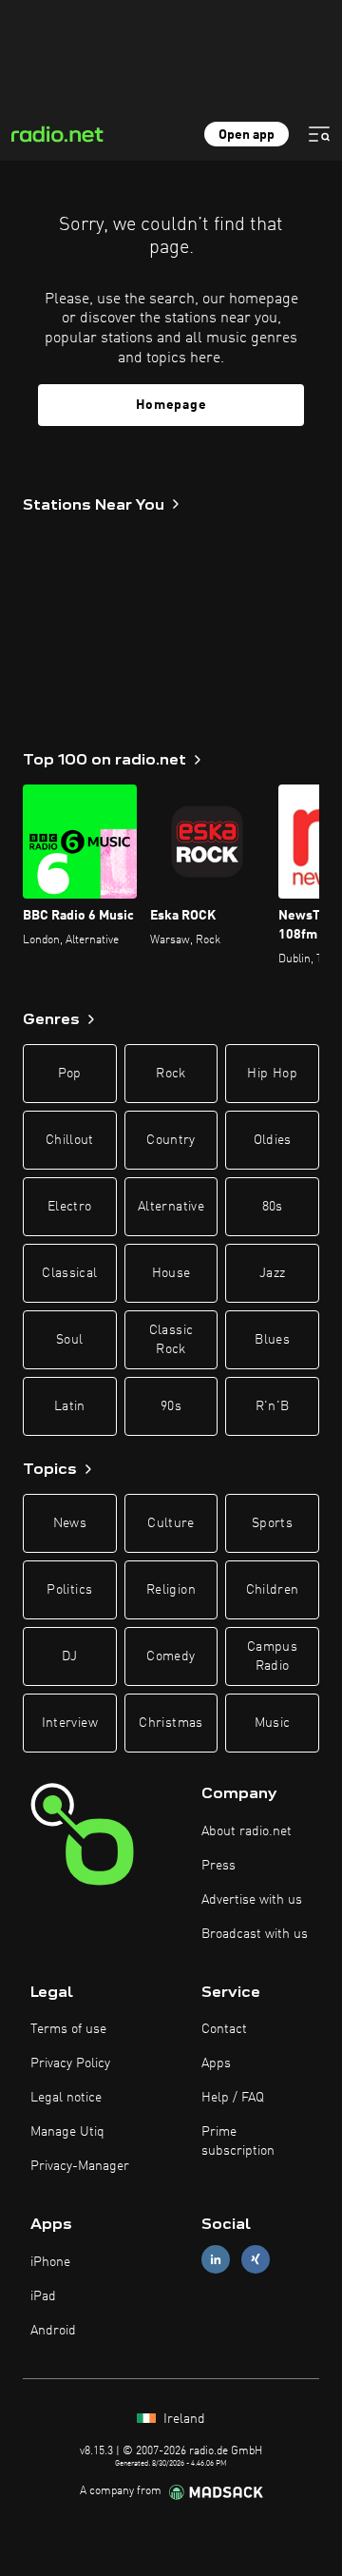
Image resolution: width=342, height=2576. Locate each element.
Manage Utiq (67, 2132)
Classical (69, 1273)
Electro (69, 1207)
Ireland (182, 2419)
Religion (171, 1590)
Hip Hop (272, 1074)
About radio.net (247, 1831)
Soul (69, 1340)
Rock (171, 1074)
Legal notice (66, 2098)
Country (171, 1140)
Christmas (171, 1723)
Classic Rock (171, 1340)
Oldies (273, 1140)
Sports (272, 1523)
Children (273, 1590)
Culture (171, 1523)
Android (53, 2331)
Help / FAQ (233, 2098)
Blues (272, 1340)
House (171, 1273)
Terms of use (68, 2029)
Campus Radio (272, 1656)
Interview (70, 1723)
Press (218, 1866)
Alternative (171, 1207)
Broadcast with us (255, 1934)
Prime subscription (238, 2141)
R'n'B (273, 1406)
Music (273, 1723)
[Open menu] (319, 134)
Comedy (171, 1656)
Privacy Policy (70, 2063)
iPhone (50, 2262)
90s (171, 1406)
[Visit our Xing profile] (256, 2260)
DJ (69, 1656)
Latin (70, 1406)
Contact (224, 2029)
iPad (43, 2296)
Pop (70, 1074)
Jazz (272, 1273)
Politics (69, 1590)
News (70, 1523)
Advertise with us (252, 1900)
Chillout (70, 1140)
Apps (216, 2063)
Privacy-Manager (80, 2166)
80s (273, 1207)
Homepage (171, 405)
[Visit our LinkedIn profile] (216, 2260)
